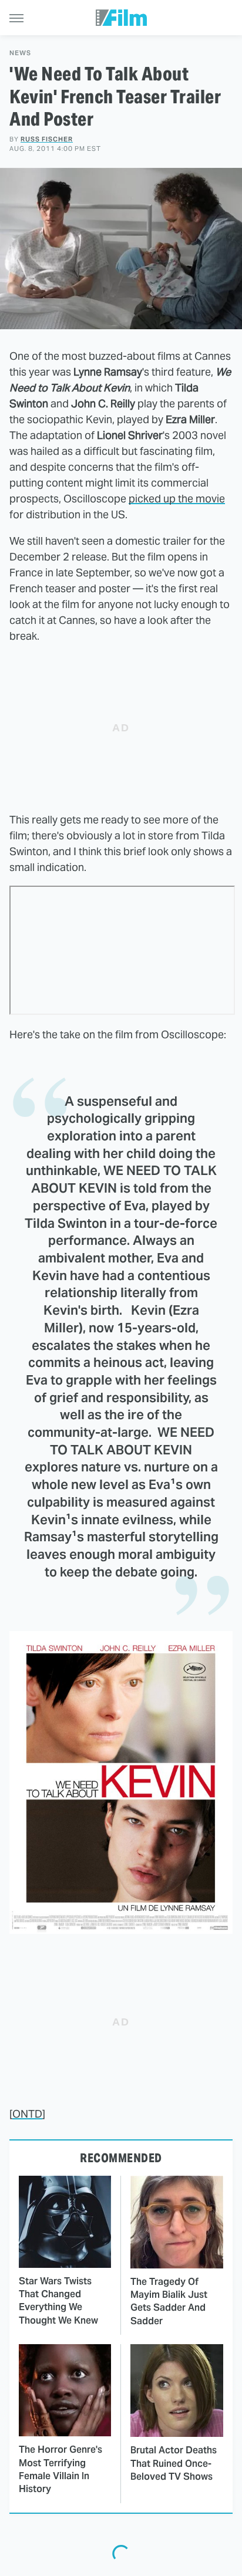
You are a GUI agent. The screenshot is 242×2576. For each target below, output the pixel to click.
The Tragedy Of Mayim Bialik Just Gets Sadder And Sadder (169, 2301)
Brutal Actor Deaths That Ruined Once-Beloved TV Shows (174, 2463)
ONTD (27, 2114)
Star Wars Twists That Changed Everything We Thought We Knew (58, 2301)
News (20, 53)
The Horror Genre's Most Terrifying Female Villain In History (60, 2469)
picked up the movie (177, 499)
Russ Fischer (47, 139)
